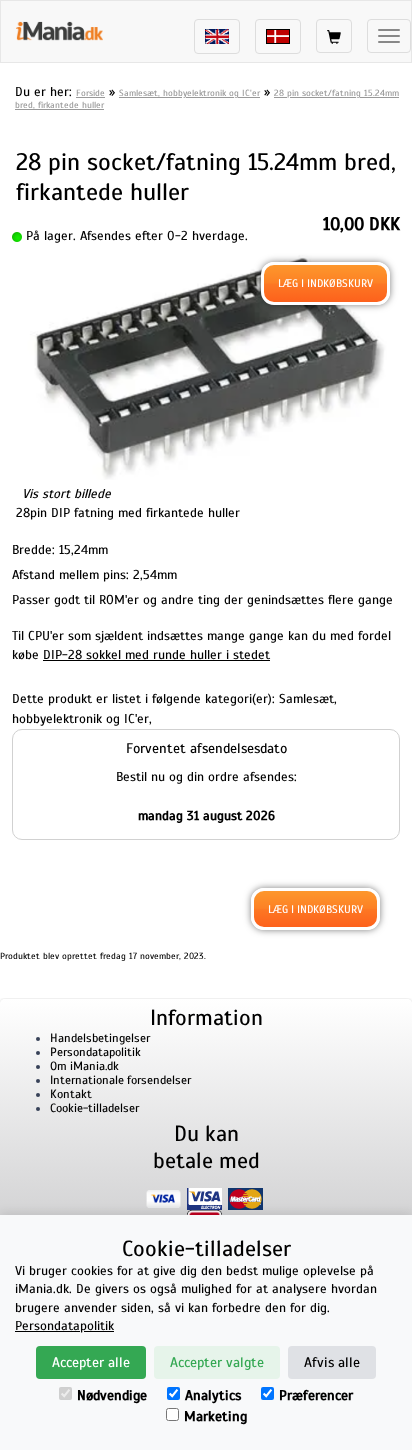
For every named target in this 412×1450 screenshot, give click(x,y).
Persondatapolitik (95, 1052)
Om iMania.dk (84, 1066)
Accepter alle (91, 1362)
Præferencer (316, 1395)
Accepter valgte (217, 1362)
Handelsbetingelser (100, 1038)
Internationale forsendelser (120, 1080)
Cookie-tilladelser (94, 1108)
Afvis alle (332, 1362)
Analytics (213, 1395)
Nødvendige (112, 1395)
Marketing (215, 1416)
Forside (90, 93)
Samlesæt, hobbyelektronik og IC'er (189, 93)
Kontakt (71, 1094)
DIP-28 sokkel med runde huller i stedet (156, 655)
